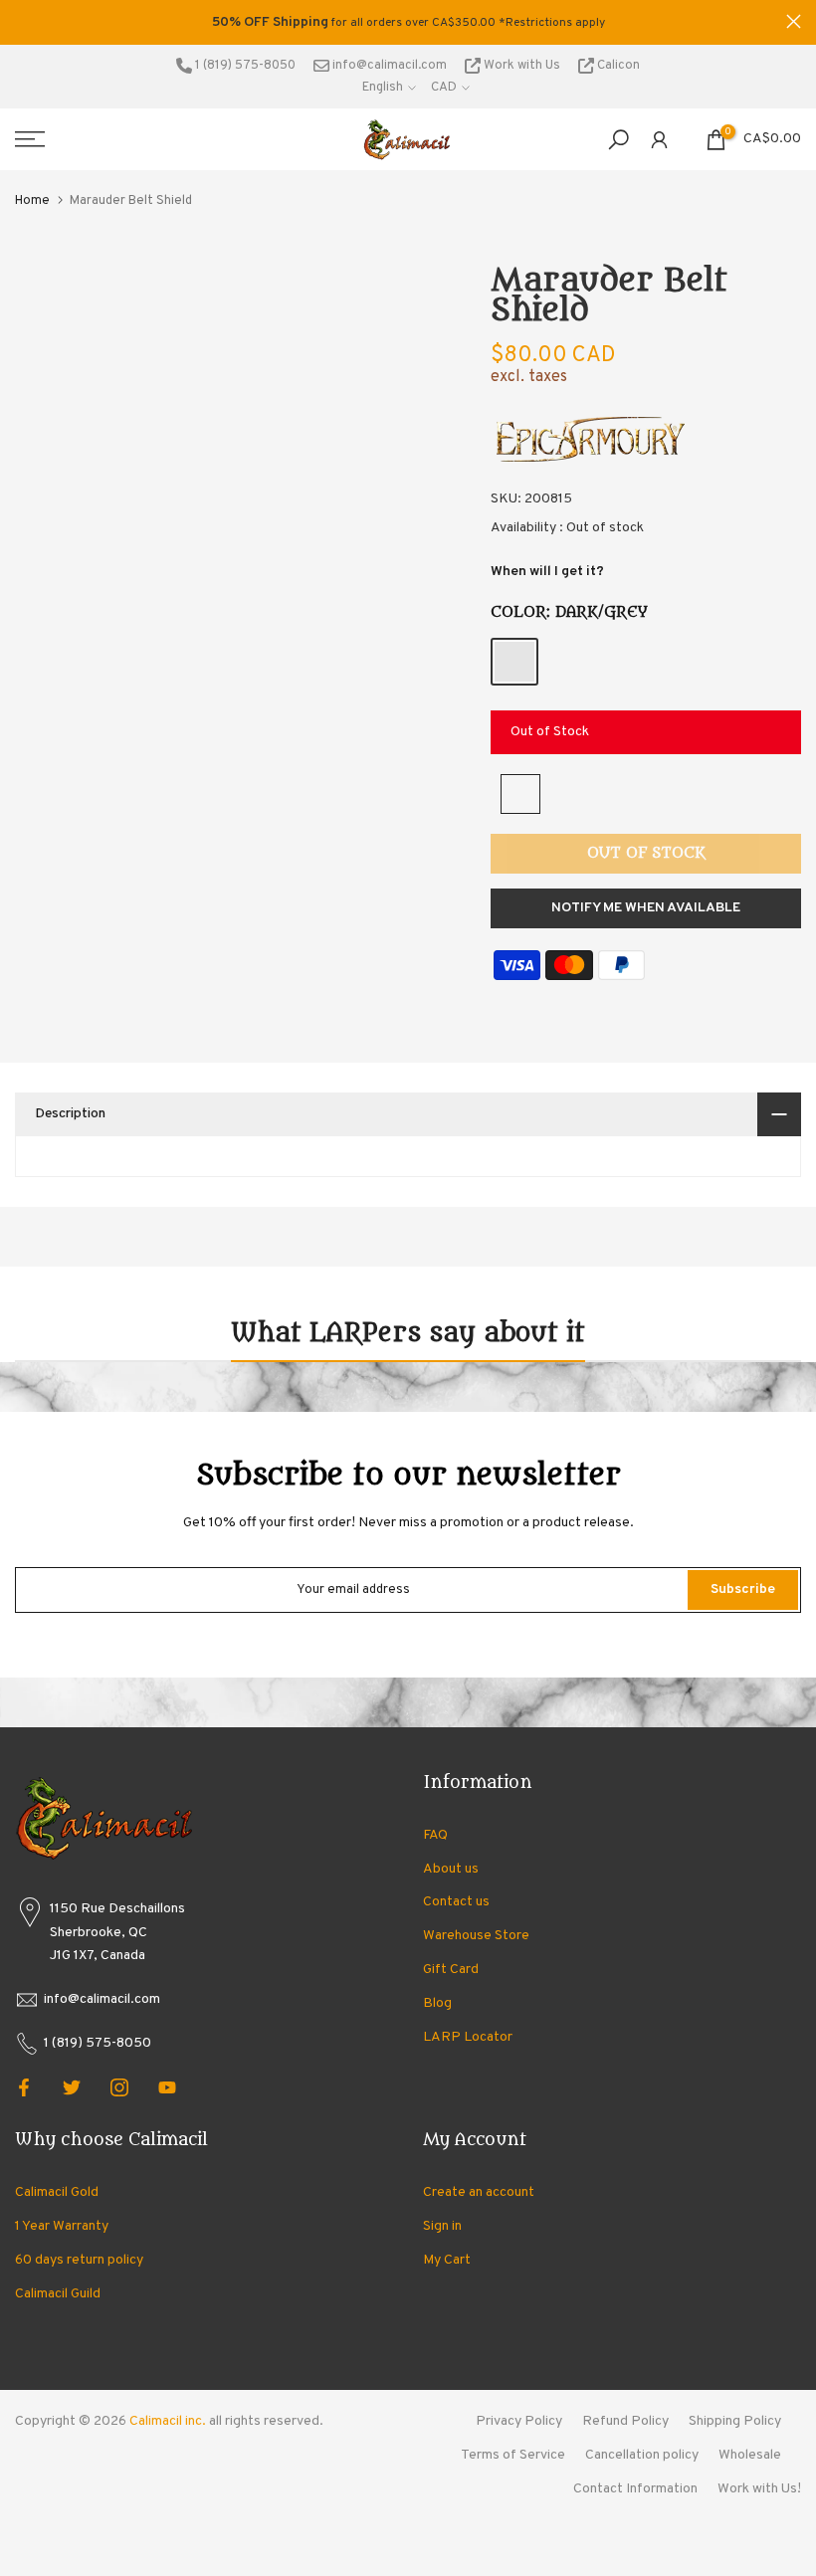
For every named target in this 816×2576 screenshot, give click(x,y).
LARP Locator (468, 2037)
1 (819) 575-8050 (244, 66)
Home (32, 201)
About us (451, 1869)
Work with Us (522, 66)
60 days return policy (79, 2260)
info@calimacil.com (388, 66)
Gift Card (451, 1970)
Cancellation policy (642, 2455)
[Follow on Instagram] (119, 2087)
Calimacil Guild (58, 2294)
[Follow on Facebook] (24, 2087)
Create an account (479, 2192)
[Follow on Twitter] (72, 2087)
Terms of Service (513, 2455)
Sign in (442, 2226)
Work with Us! (759, 2489)
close (22, 21)
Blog (437, 2003)
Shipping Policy (735, 2421)
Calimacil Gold (57, 2192)
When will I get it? (547, 572)
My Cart (447, 2260)
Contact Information (635, 2489)
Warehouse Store (476, 1936)
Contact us (456, 1902)
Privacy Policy (519, 2421)
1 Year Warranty (62, 2226)
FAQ (435, 1835)
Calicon (617, 66)
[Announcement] (408, 23)
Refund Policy (625, 2421)
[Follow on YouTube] (167, 2087)
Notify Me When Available (646, 908)
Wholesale (750, 2455)
